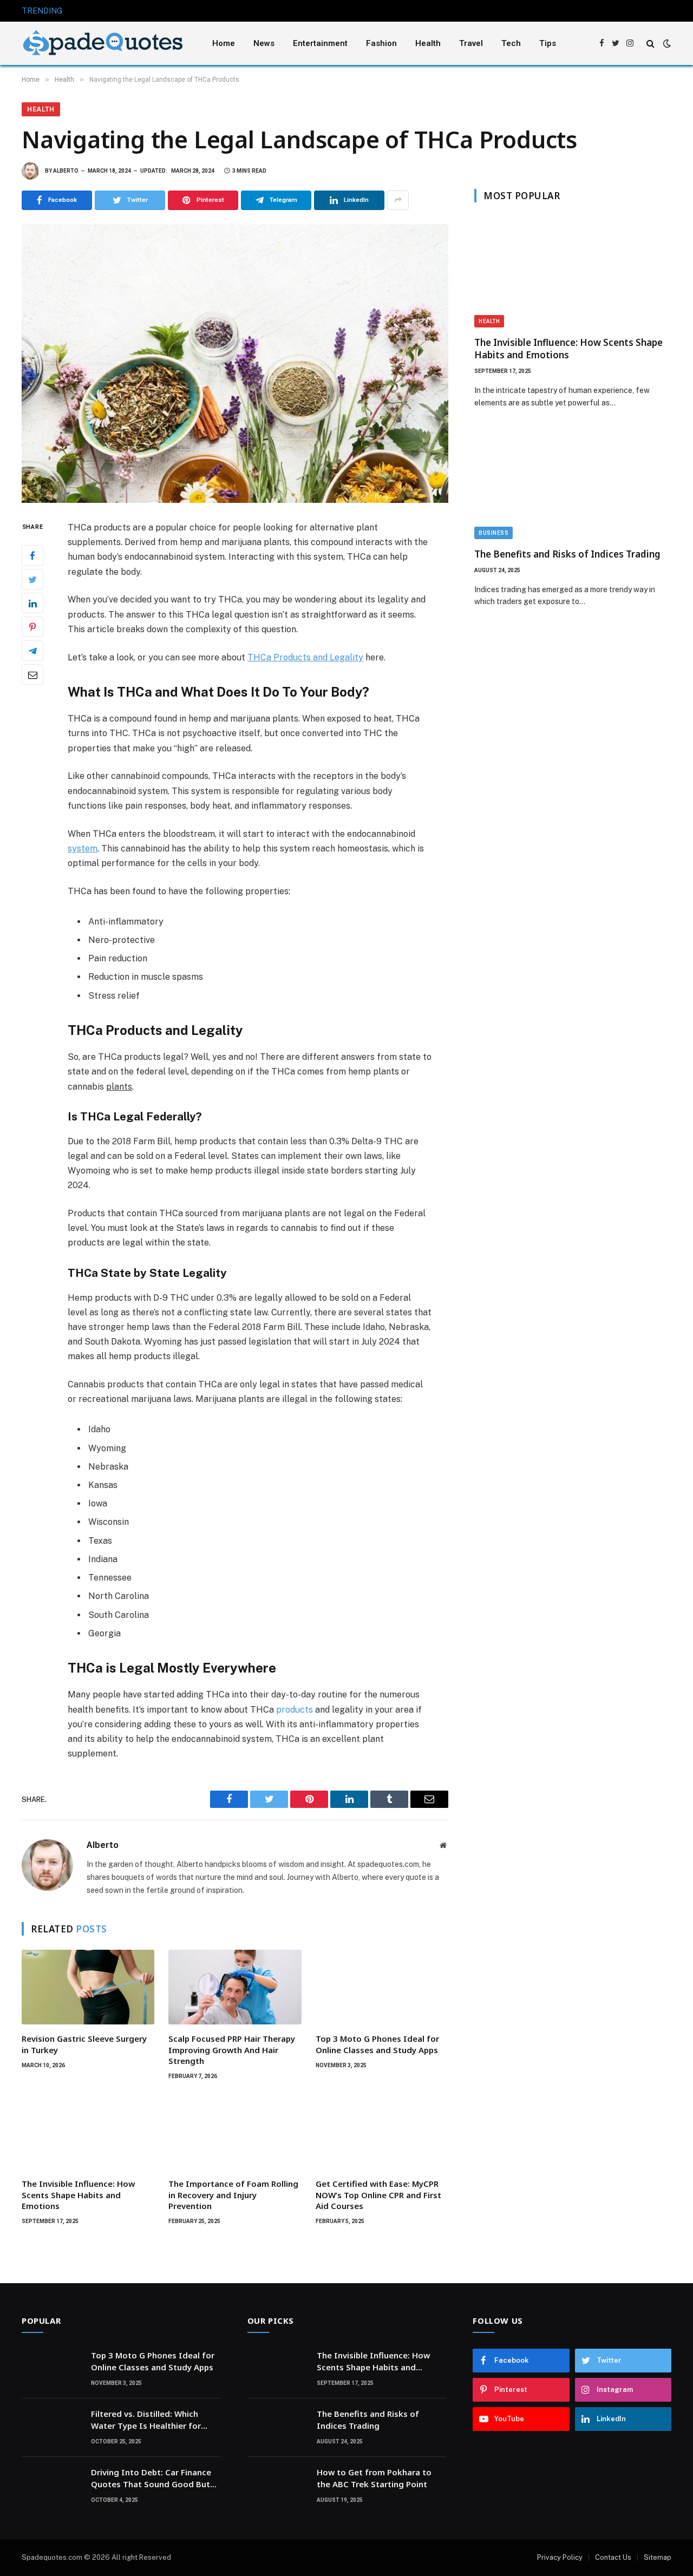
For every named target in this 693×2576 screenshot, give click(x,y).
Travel (471, 43)
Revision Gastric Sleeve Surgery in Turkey (84, 2044)
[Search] (650, 44)
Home (224, 43)
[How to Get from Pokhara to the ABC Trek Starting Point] (277, 2486)
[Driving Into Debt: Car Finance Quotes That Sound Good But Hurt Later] (51, 2486)
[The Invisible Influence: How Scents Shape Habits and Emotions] (88, 2132)
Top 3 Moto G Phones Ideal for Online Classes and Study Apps (377, 2044)
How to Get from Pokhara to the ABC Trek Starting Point (374, 2478)
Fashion (381, 43)
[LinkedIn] (32, 603)
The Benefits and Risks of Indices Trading (567, 554)
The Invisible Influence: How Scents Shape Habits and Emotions (78, 2195)
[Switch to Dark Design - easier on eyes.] (666, 43)
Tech (511, 43)
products (295, 1710)
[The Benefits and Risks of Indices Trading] (573, 484)
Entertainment (320, 43)
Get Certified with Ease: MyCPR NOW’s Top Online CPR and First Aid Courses (378, 2195)
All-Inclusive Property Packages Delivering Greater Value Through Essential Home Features (203, 11)
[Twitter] (32, 579)
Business (493, 533)
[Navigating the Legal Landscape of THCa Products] (235, 363)
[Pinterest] (32, 627)
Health (428, 43)
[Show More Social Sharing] (398, 200)
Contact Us (613, 2557)
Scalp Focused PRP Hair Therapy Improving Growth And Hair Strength (232, 2050)
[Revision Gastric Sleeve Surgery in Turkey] (88, 1987)
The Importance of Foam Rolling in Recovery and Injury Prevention (233, 2195)
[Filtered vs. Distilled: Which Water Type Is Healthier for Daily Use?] (51, 2428)
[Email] (32, 674)
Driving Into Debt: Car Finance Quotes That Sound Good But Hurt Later (151, 2478)
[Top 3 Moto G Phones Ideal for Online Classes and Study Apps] (382, 1987)
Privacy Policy (560, 2557)
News (264, 43)
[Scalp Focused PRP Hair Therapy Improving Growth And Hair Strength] (235, 1987)
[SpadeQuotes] (103, 44)
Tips (548, 43)
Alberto (66, 171)
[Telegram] (32, 651)
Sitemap (658, 2557)
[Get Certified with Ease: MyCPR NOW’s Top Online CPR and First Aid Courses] (382, 2132)
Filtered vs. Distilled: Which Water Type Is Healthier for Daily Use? (146, 2420)
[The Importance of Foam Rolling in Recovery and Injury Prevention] (235, 2132)
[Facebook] (32, 555)
